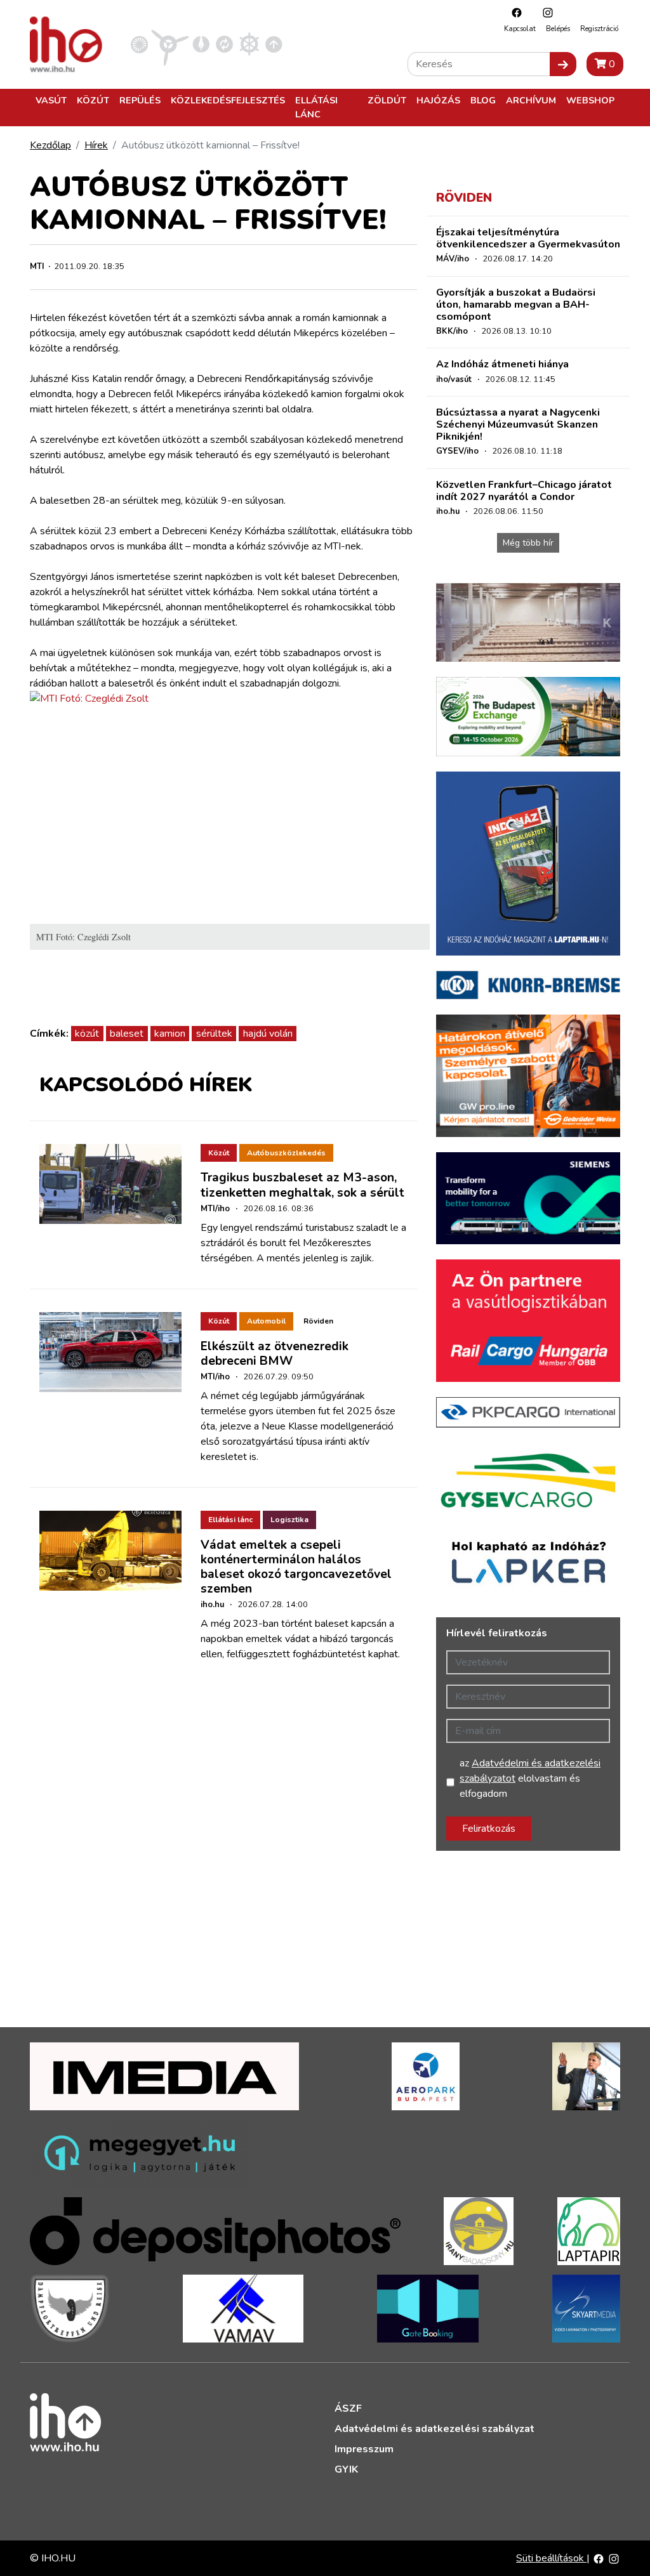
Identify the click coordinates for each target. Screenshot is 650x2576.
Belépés (558, 29)
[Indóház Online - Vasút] (139, 44)
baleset (127, 1034)
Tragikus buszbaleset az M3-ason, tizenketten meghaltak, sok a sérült (302, 1185)
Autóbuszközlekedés (286, 1153)
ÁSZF (348, 2408)
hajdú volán (268, 1034)
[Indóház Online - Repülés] (170, 44)
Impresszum (364, 2449)
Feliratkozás (489, 1829)
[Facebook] (514, 12)
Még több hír (528, 543)
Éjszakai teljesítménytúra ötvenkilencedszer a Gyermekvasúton (528, 238)
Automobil (266, 1321)
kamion (170, 1034)
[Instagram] (545, 12)
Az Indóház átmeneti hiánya (502, 364)
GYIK (346, 2469)
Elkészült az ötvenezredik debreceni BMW (275, 1354)
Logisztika (289, 1520)
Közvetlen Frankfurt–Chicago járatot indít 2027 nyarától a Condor (524, 491)
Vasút (51, 100)
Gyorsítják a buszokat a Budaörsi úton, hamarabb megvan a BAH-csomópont (516, 305)
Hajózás (438, 100)
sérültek (214, 1034)
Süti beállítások (551, 2558)
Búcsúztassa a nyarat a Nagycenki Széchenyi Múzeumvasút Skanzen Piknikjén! (518, 424)
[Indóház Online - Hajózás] (249, 44)
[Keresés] (563, 64)
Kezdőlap (50, 145)
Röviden (318, 1321)
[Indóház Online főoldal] (274, 44)
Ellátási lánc (316, 107)
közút (87, 1034)
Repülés (140, 100)
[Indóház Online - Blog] (201, 44)
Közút (93, 100)
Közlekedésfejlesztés (228, 100)
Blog (483, 100)
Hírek (96, 145)
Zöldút (387, 100)
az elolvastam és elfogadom (530, 1778)
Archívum (531, 100)
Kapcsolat (520, 29)
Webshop (590, 100)
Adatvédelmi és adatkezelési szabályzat (434, 2429)
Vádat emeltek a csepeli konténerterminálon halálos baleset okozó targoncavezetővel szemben (296, 1567)
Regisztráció (599, 29)
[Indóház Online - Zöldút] (224, 44)
